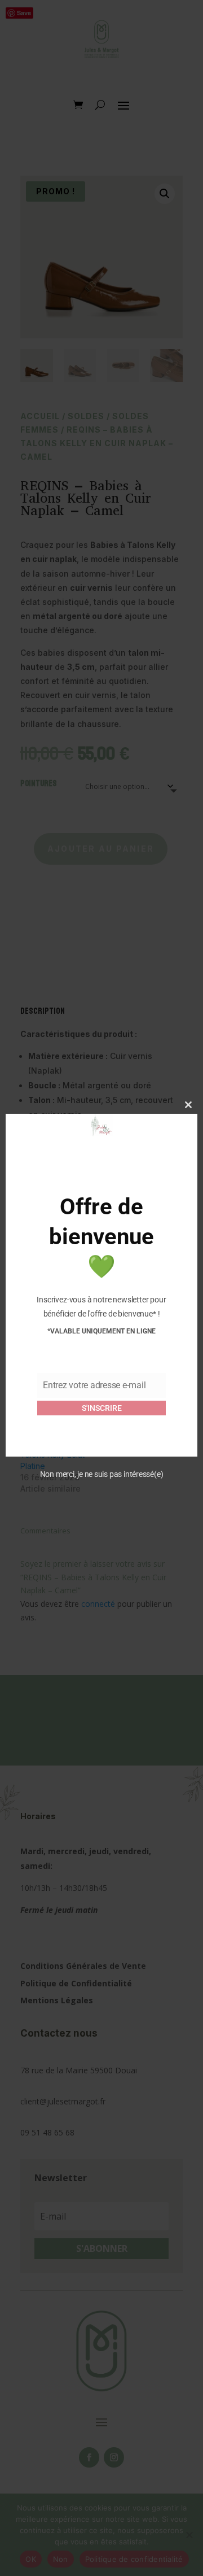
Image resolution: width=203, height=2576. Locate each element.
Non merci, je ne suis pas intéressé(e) (102, 1474)
